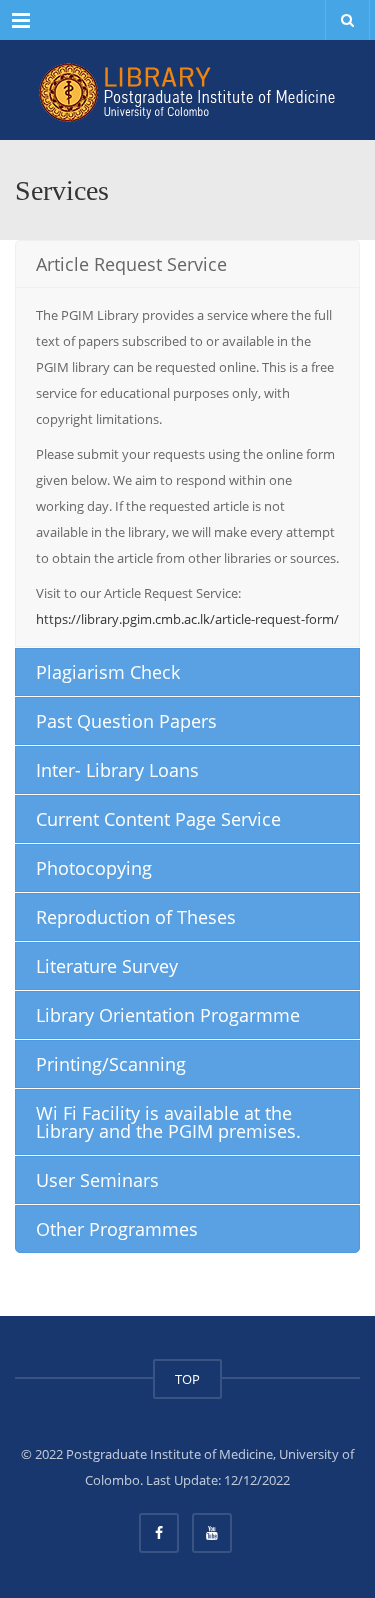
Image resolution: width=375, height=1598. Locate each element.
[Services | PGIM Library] (187, 90)
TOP (187, 1379)
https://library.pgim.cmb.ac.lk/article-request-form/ (187, 619)
